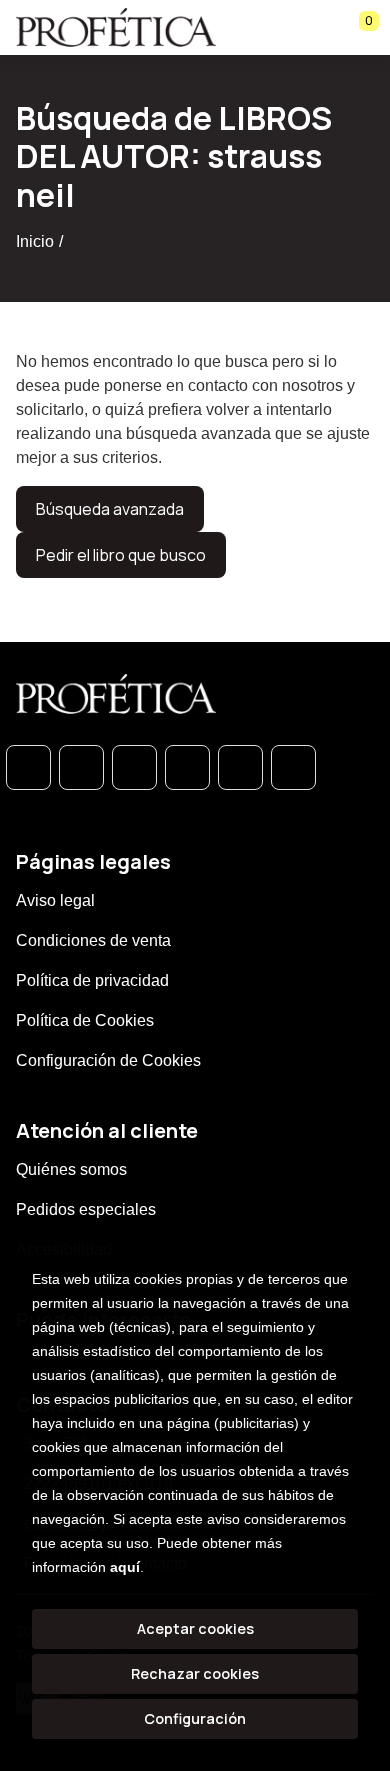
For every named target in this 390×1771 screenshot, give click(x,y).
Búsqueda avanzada (110, 509)
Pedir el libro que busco (121, 555)
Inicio (35, 241)
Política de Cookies (85, 1020)
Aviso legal (55, 900)
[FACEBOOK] (81, 767)
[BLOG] (240, 767)
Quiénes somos (71, 1169)
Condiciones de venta (93, 940)
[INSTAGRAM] (187, 767)
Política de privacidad (92, 980)
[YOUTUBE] (293, 767)
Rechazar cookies (195, 1673)
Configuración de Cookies (108, 1060)
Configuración (195, 1718)
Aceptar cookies (195, 1628)
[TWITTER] (134, 767)
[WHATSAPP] (28, 767)
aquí (125, 1567)
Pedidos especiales (86, 1209)
